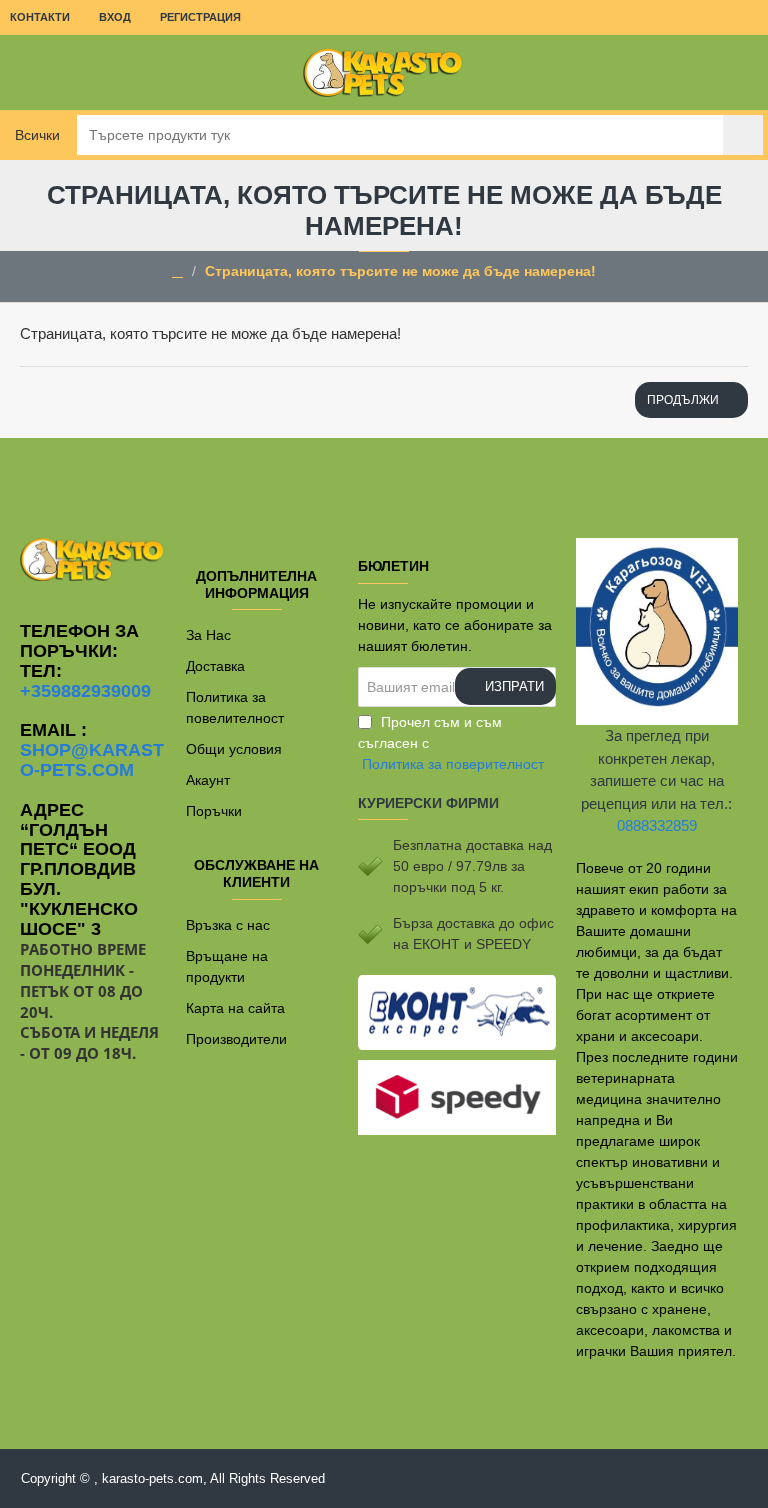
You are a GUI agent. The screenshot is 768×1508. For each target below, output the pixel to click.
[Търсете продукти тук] (743, 135)
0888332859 (657, 825)
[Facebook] (384, 478)
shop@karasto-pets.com (92, 760)
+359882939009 (85, 691)
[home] (177, 272)
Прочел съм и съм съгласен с (451, 743)
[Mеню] (30, 72)
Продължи (683, 400)
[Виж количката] (738, 72)
